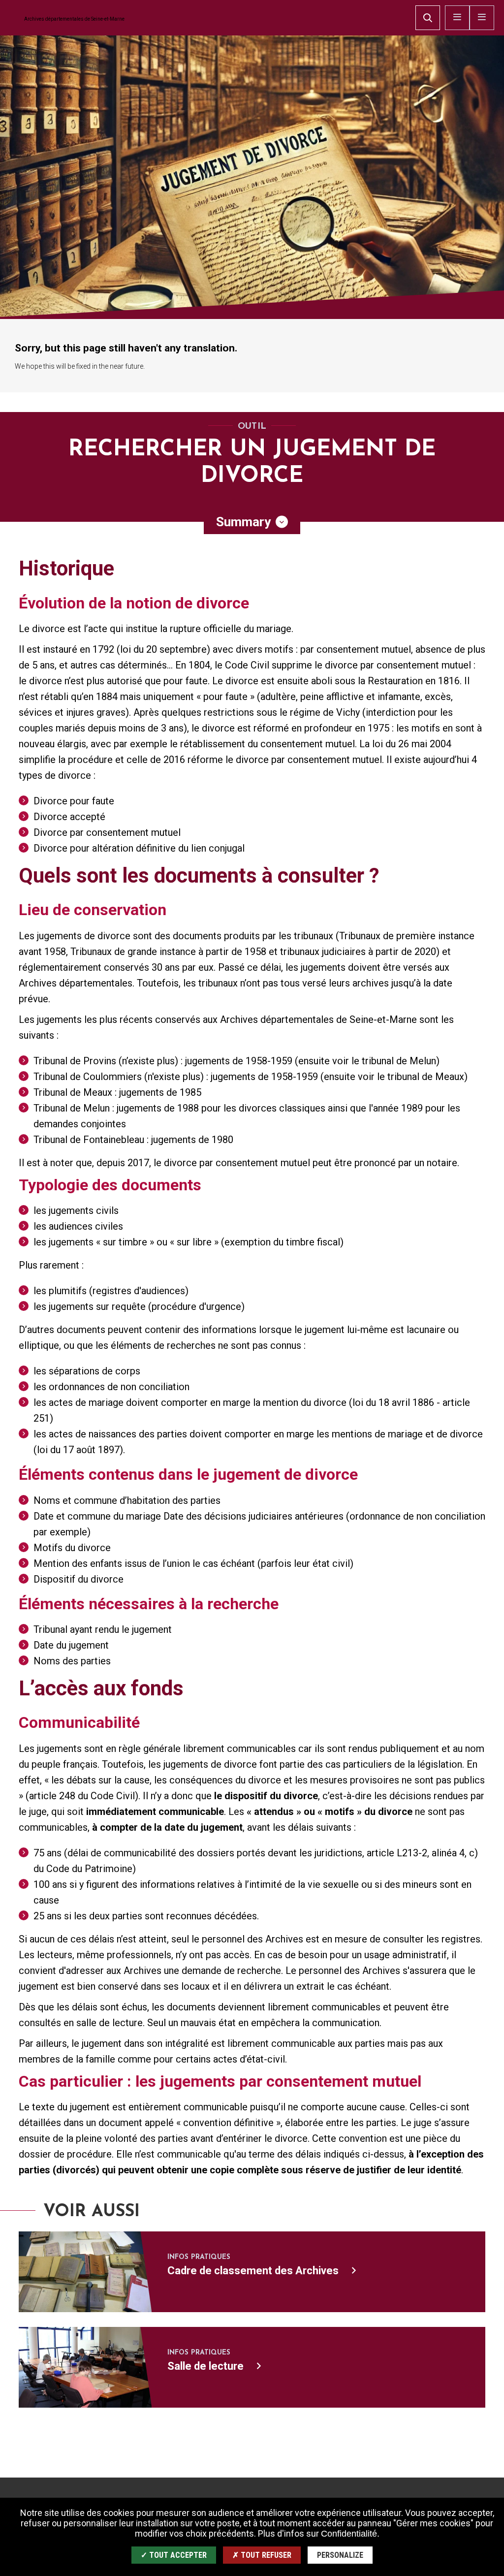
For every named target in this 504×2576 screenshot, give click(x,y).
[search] (428, 18)
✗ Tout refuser (262, 2555)
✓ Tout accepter (174, 2555)
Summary (243, 522)
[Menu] (482, 18)
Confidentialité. (350, 2534)
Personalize (340, 2555)
